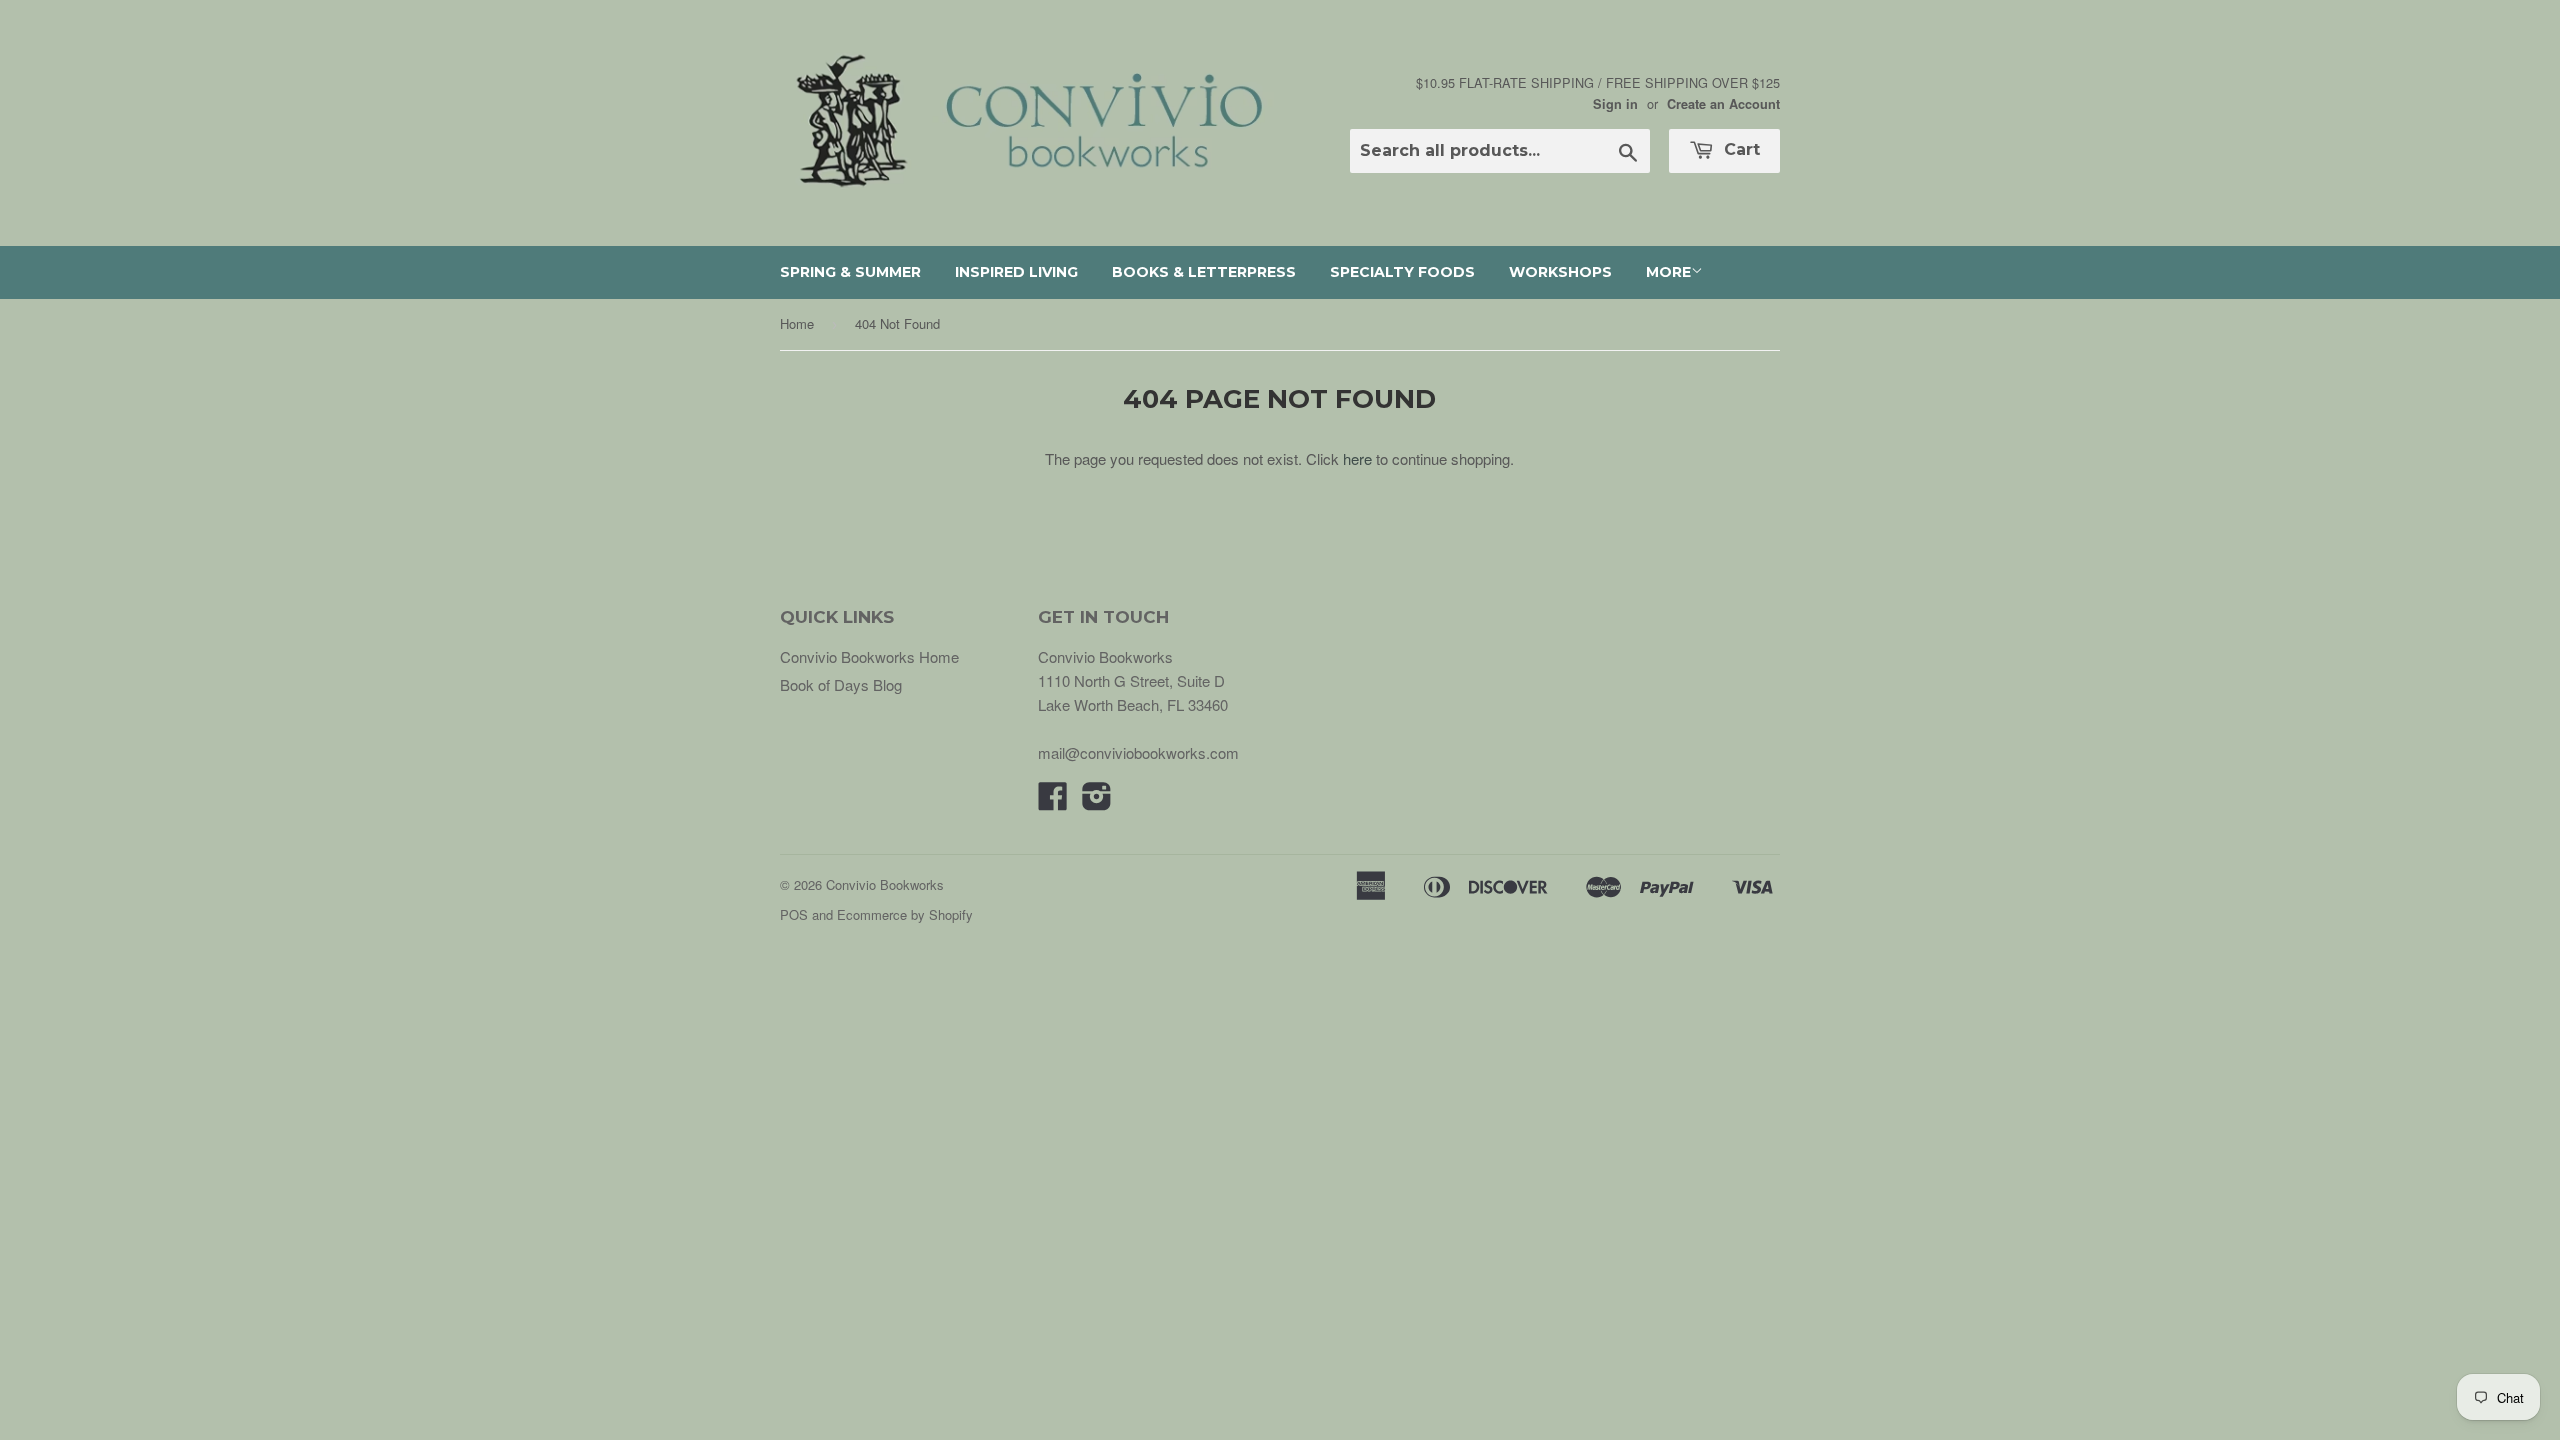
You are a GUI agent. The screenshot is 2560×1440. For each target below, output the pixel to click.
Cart (1739, 149)
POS (794, 914)
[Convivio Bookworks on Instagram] (1097, 801)
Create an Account (1723, 104)
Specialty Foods (1402, 272)
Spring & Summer (850, 272)
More (1668, 272)
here (1357, 458)
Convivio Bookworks (885, 884)
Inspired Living (1016, 272)
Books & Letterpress (1204, 272)
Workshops (1560, 272)
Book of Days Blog (841, 684)
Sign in (1615, 104)
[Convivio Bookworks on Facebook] (1053, 801)
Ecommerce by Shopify (905, 914)
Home (797, 323)
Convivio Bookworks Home (869, 656)
